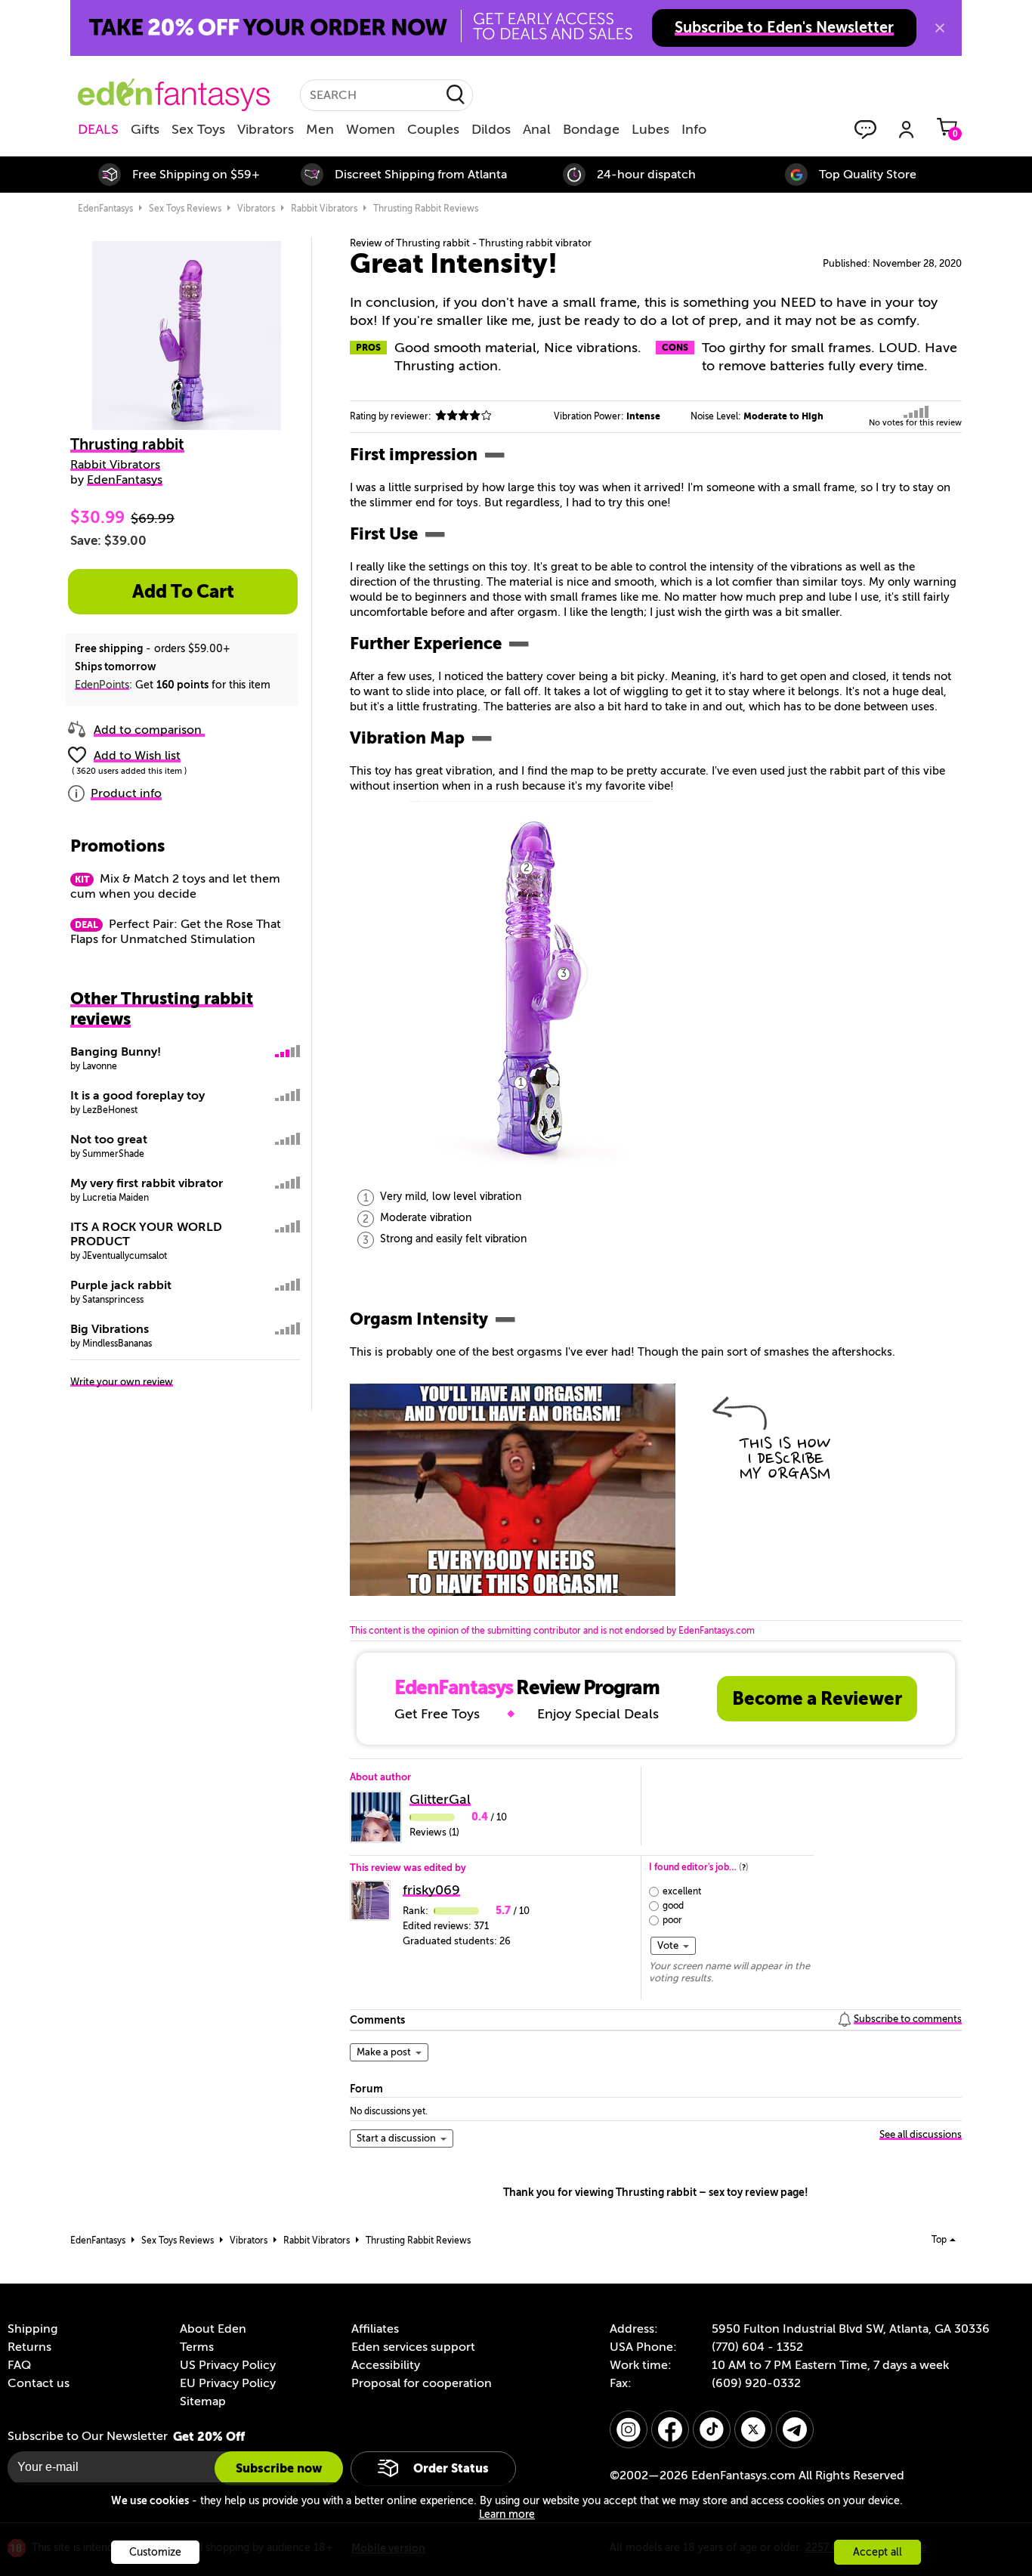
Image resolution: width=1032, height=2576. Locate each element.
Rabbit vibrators (324, 209)
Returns (29, 2347)
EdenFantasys (105, 209)
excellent (682, 1891)
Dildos (491, 129)
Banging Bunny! (116, 1052)
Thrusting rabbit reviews (426, 209)
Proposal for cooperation (422, 2383)
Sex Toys (198, 129)
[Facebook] (670, 2429)
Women (371, 129)
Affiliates (375, 2329)
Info (694, 129)
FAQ (19, 2365)
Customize (155, 2552)
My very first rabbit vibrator (147, 1183)
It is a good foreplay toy (137, 1096)
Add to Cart (183, 592)
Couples (433, 129)
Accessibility (386, 2365)
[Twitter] (753, 2429)
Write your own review (122, 1382)
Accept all (878, 2552)
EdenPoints (102, 685)
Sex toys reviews (185, 209)
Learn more (507, 2514)
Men (320, 129)
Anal (537, 129)
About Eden (213, 2329)
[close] (940, 28)
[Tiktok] (712, 2429)
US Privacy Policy (228, 2365)
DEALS (98, 129)
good (673, 1906)
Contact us (39, 2383)
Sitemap (203, 2401)
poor (672, 1920)
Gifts (145, 129)
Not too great (109, 1140)
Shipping (32, 2329)
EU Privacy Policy (228, 2383)
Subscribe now (279, 2468)
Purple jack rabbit (121, 1285)
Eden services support (413, 2347)
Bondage (591, 129)
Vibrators (266, 129)
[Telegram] (795, 2429)
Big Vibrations (110, 1329)
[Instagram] (629, 2429)
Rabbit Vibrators (115, 465)
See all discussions (921, 2134)
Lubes (650, 129)
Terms (197, 2347)
